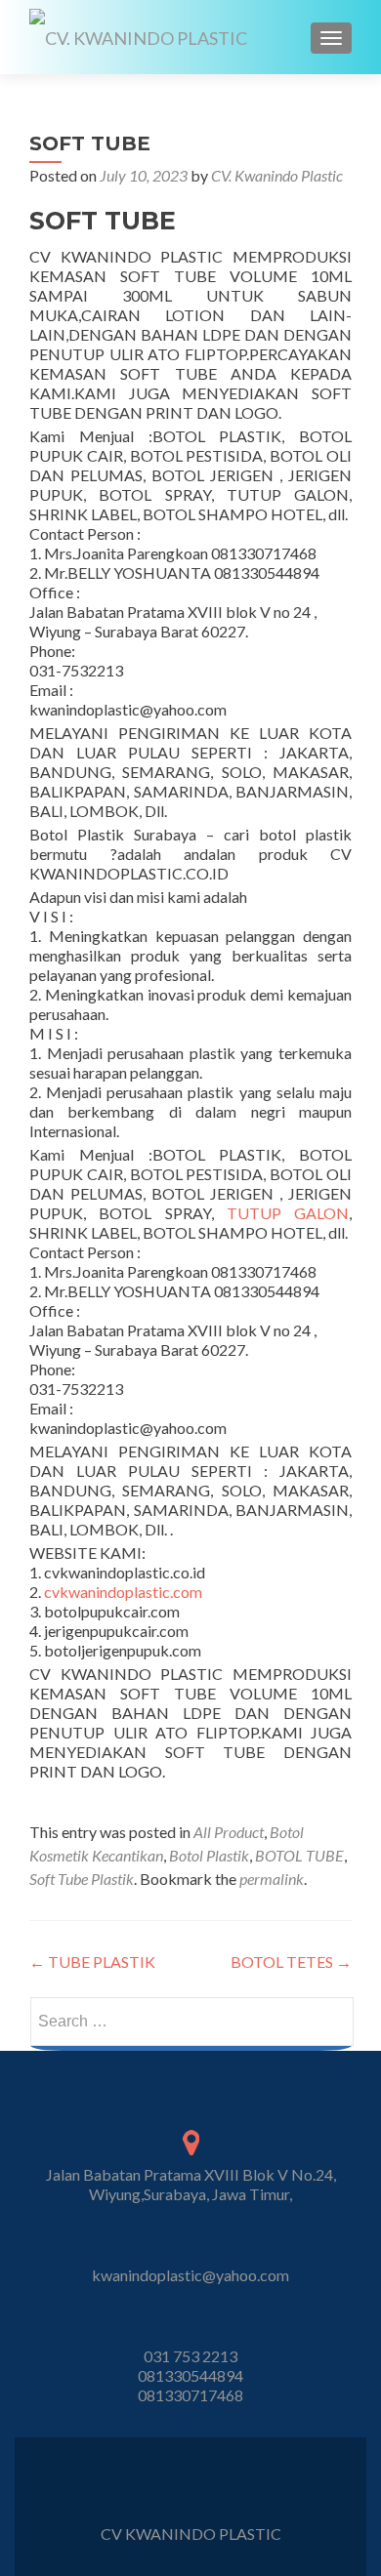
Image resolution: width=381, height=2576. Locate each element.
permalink (272, 1879)
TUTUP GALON (288, 1213)
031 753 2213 (190, 2356)
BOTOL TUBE (299, 1855)
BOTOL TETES (291, 1962)
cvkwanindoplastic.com (122, 1592)
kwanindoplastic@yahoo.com (190, 2275)
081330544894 (190, 2375)
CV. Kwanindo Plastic (277, 175)
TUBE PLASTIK (92, 1962)
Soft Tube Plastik (82, 1879)
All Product (229, 1832)
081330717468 (190, 2395)
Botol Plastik (209, 1855)
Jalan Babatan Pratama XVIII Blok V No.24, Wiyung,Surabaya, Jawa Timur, (191, 2184)
